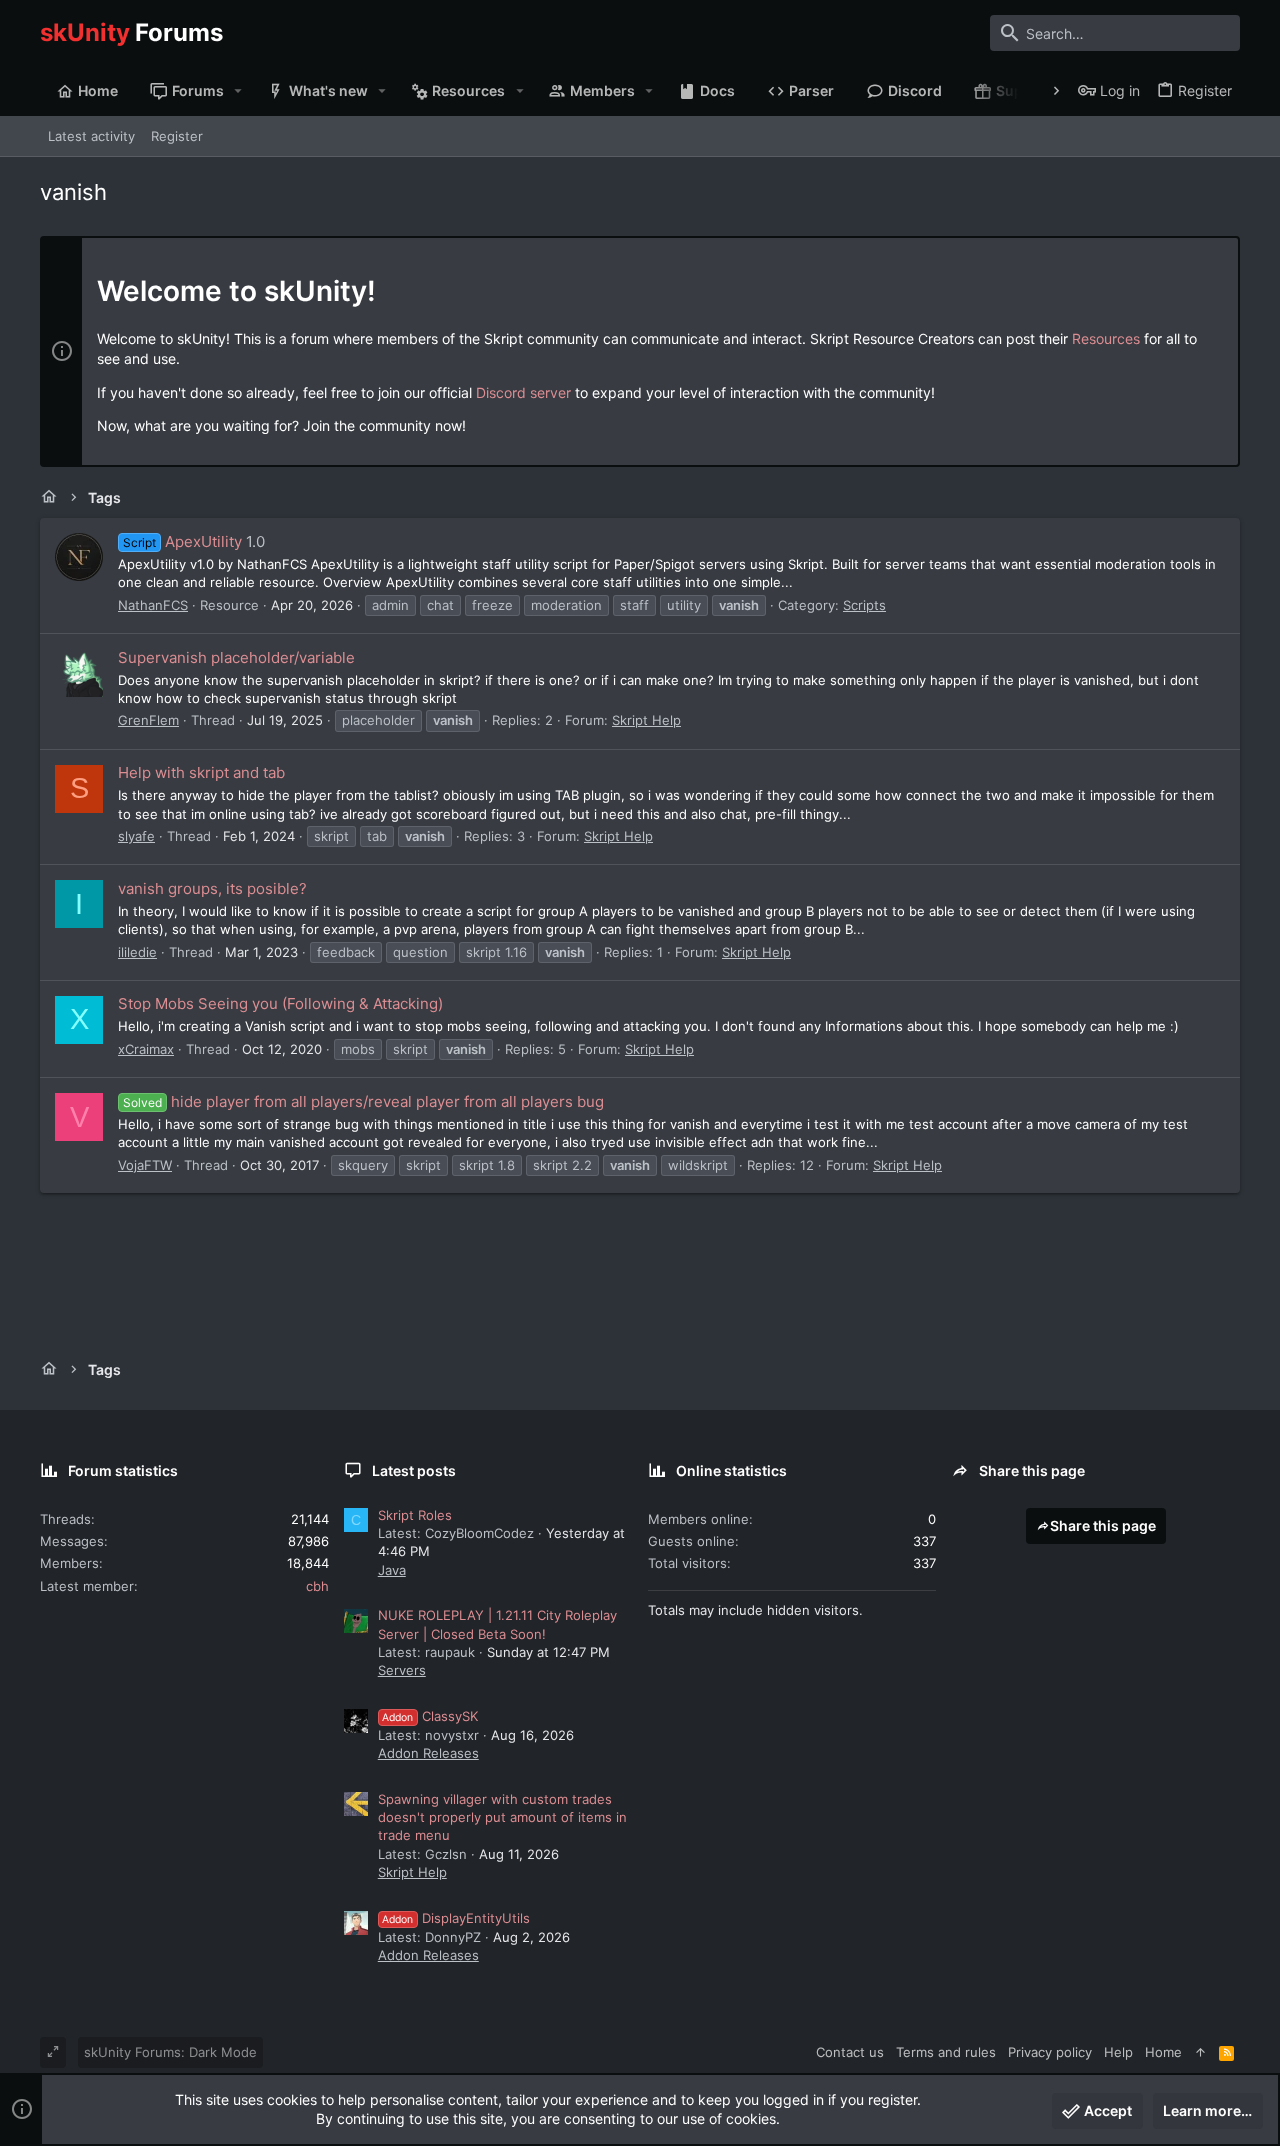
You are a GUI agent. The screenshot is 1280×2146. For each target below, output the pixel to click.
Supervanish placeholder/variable (236, 657)
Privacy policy (1050, 2052)
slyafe (136, 836)
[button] (238, 91)
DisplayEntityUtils (456, 1918)
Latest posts (414, 1470)
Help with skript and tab (201, 772)
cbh (317, 1586)
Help (1118, 2052)
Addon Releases (428, 1753)
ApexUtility (182, 541)
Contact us (850, 2052)
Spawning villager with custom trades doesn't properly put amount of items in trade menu (502, 1817)
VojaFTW (145, 1165)
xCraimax (146, 1049)
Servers (402, 1670)
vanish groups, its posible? (212, 888)
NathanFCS (153, 605)
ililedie (137, 952)
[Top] (1200, 2052)
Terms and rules (946, 2052)
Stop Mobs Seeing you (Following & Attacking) (280, 1003)
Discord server (523, 392)
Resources (1106, 338)
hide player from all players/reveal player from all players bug (363, 1101)
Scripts (864, 605)
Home (1163, 2052)
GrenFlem (148, 720)
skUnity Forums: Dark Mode (170, 2052)
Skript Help (646, 720)
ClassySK (430, 1716)
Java (392, 1570)
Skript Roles (415, 1515)
